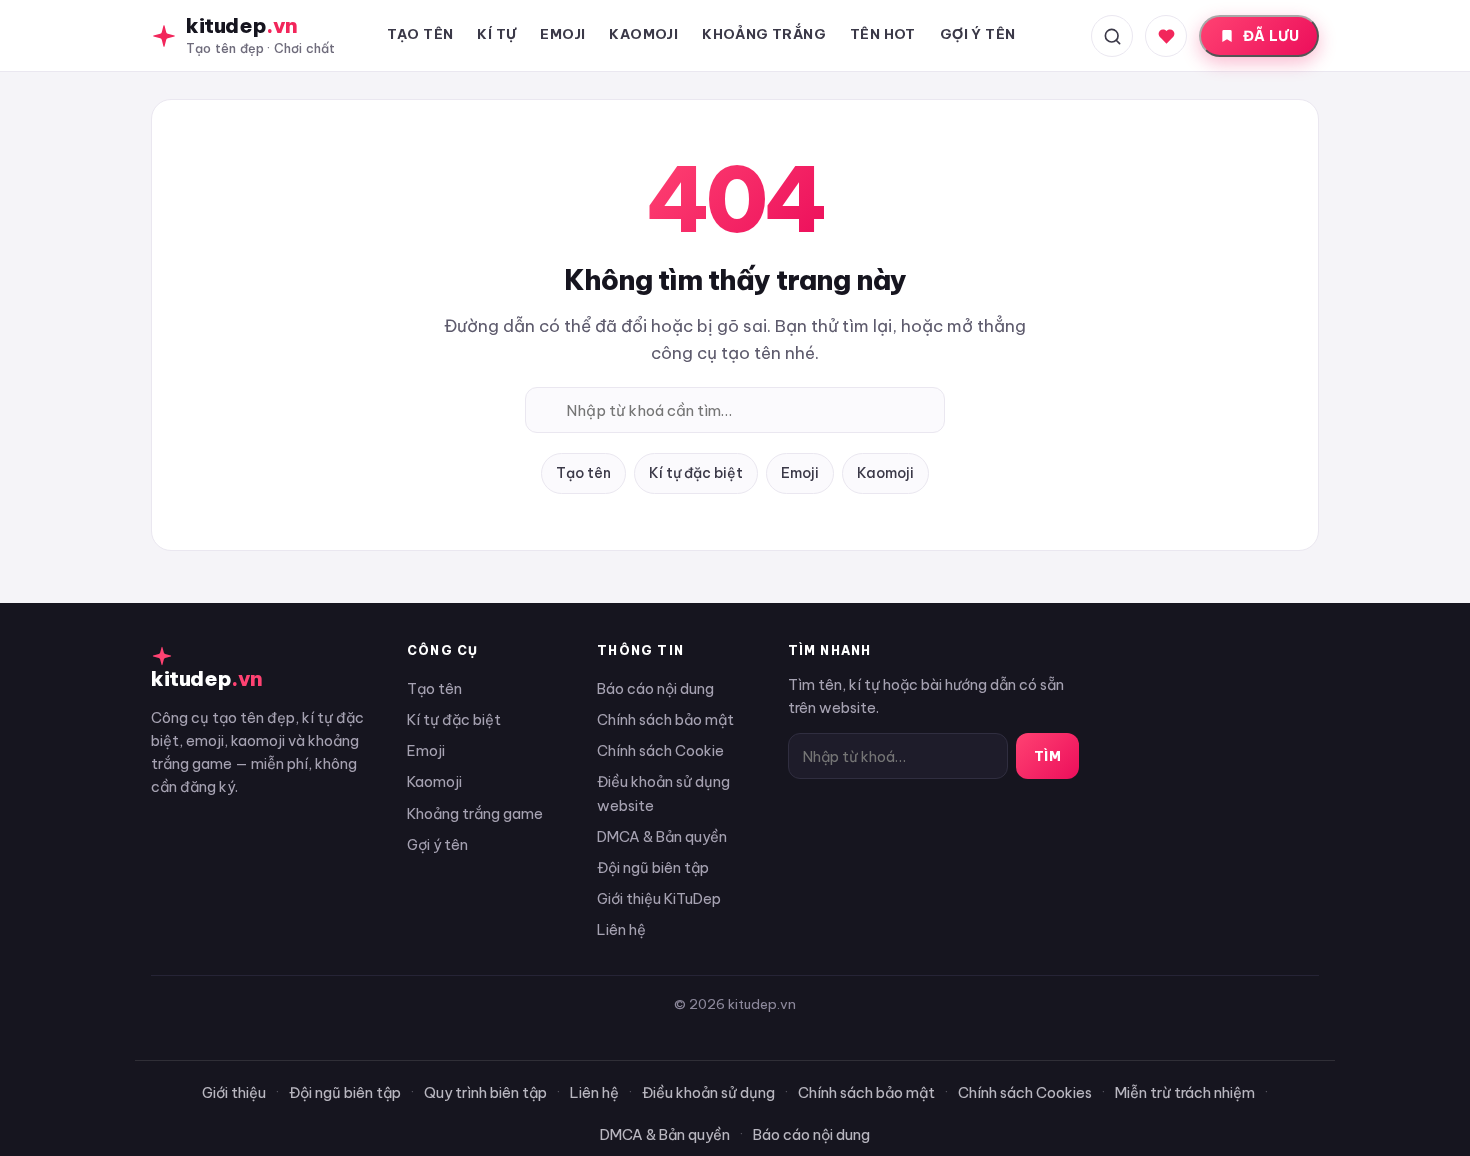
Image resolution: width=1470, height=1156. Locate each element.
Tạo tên (583, 473)
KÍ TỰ (496, 34)
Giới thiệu (234, 1092)
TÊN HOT (883, 34)
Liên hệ (621, 929)
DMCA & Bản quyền (662, 836)
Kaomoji (885, 473)
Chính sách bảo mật (665, 719)
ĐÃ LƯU (1271, 36)
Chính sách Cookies (1025, 1092)
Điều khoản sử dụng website (663, 793)
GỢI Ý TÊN (978, 34)
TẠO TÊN (420, 34)
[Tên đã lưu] (1166, 36)
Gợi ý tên (437, 844)
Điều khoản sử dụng (708, 1092)
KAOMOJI (643, 34)
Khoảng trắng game (475, 813)
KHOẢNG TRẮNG (764, 34)
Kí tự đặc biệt (696, 473)
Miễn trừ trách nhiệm (1185, 1092)
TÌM (1048, 756)
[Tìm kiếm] (1112, 36)
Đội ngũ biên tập (653, 867)
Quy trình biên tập (485, 1092)
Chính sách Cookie (660, 750)
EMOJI (562, 34)
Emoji (800, 473)
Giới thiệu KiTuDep (659, 898)
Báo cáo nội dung (655, 688)
